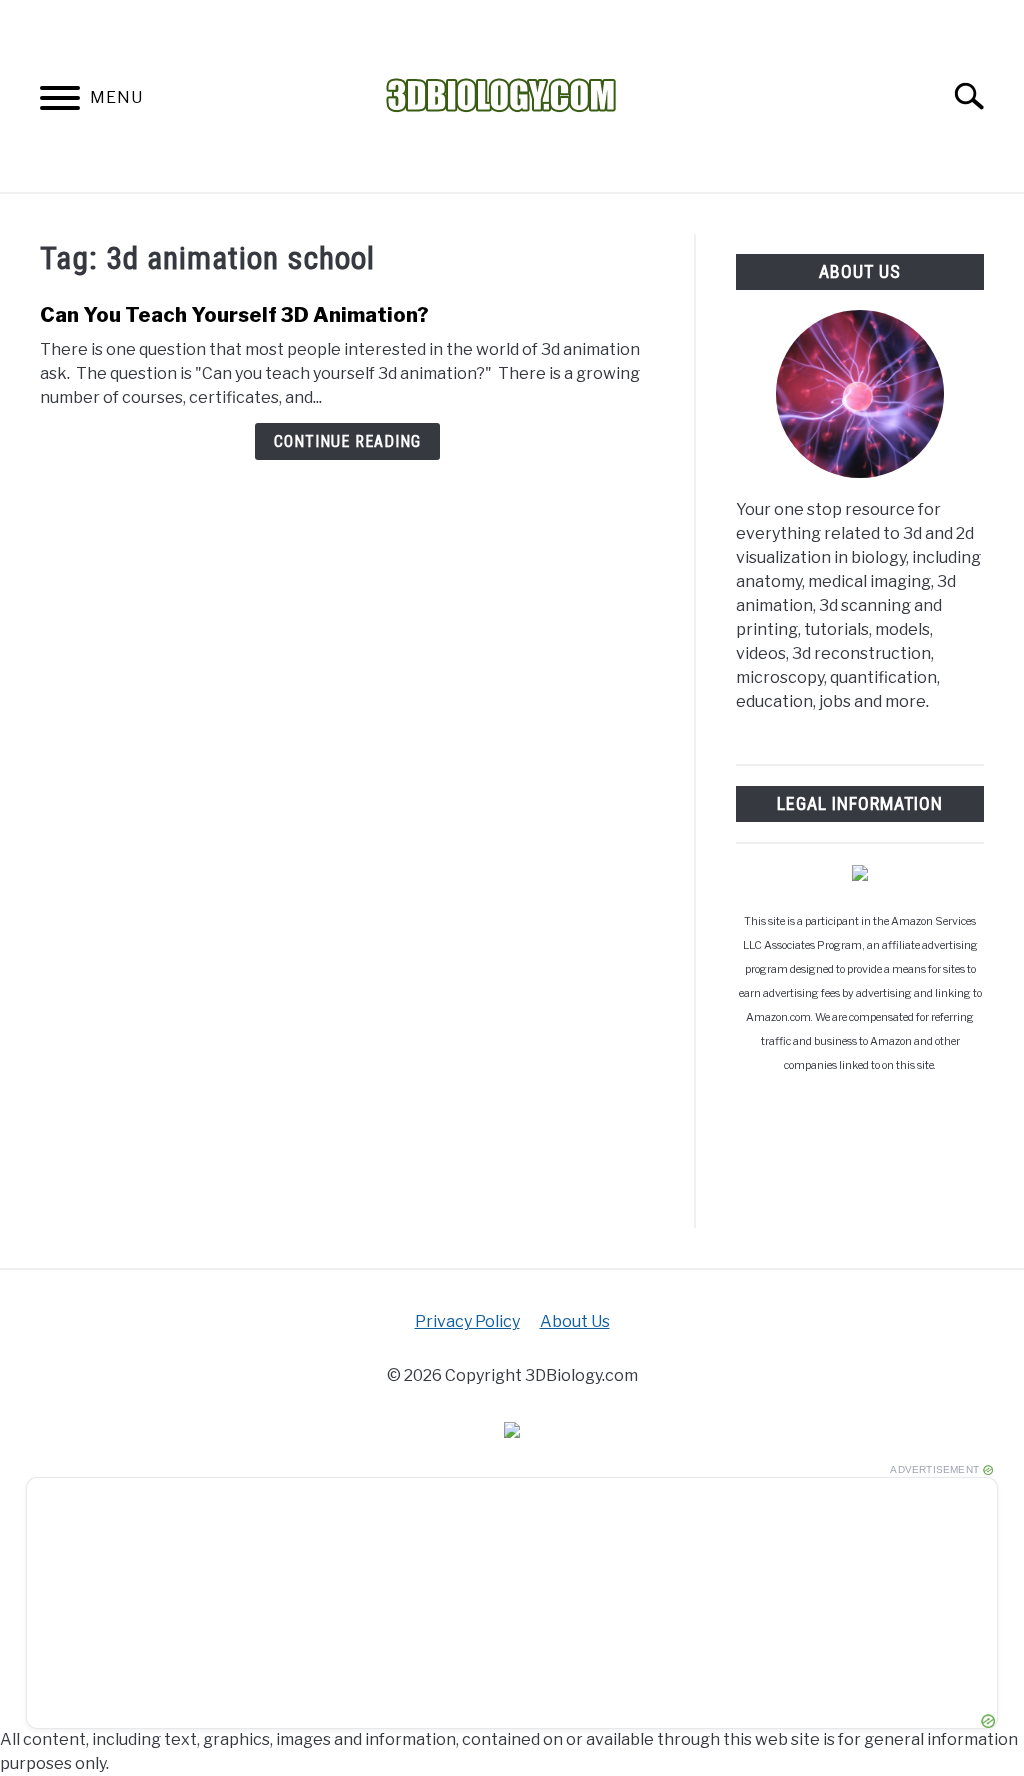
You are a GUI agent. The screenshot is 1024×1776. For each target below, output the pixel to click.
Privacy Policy (467, 1321)
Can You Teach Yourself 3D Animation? (234, 315)
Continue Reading (347, 441)
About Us (575, 1321)
